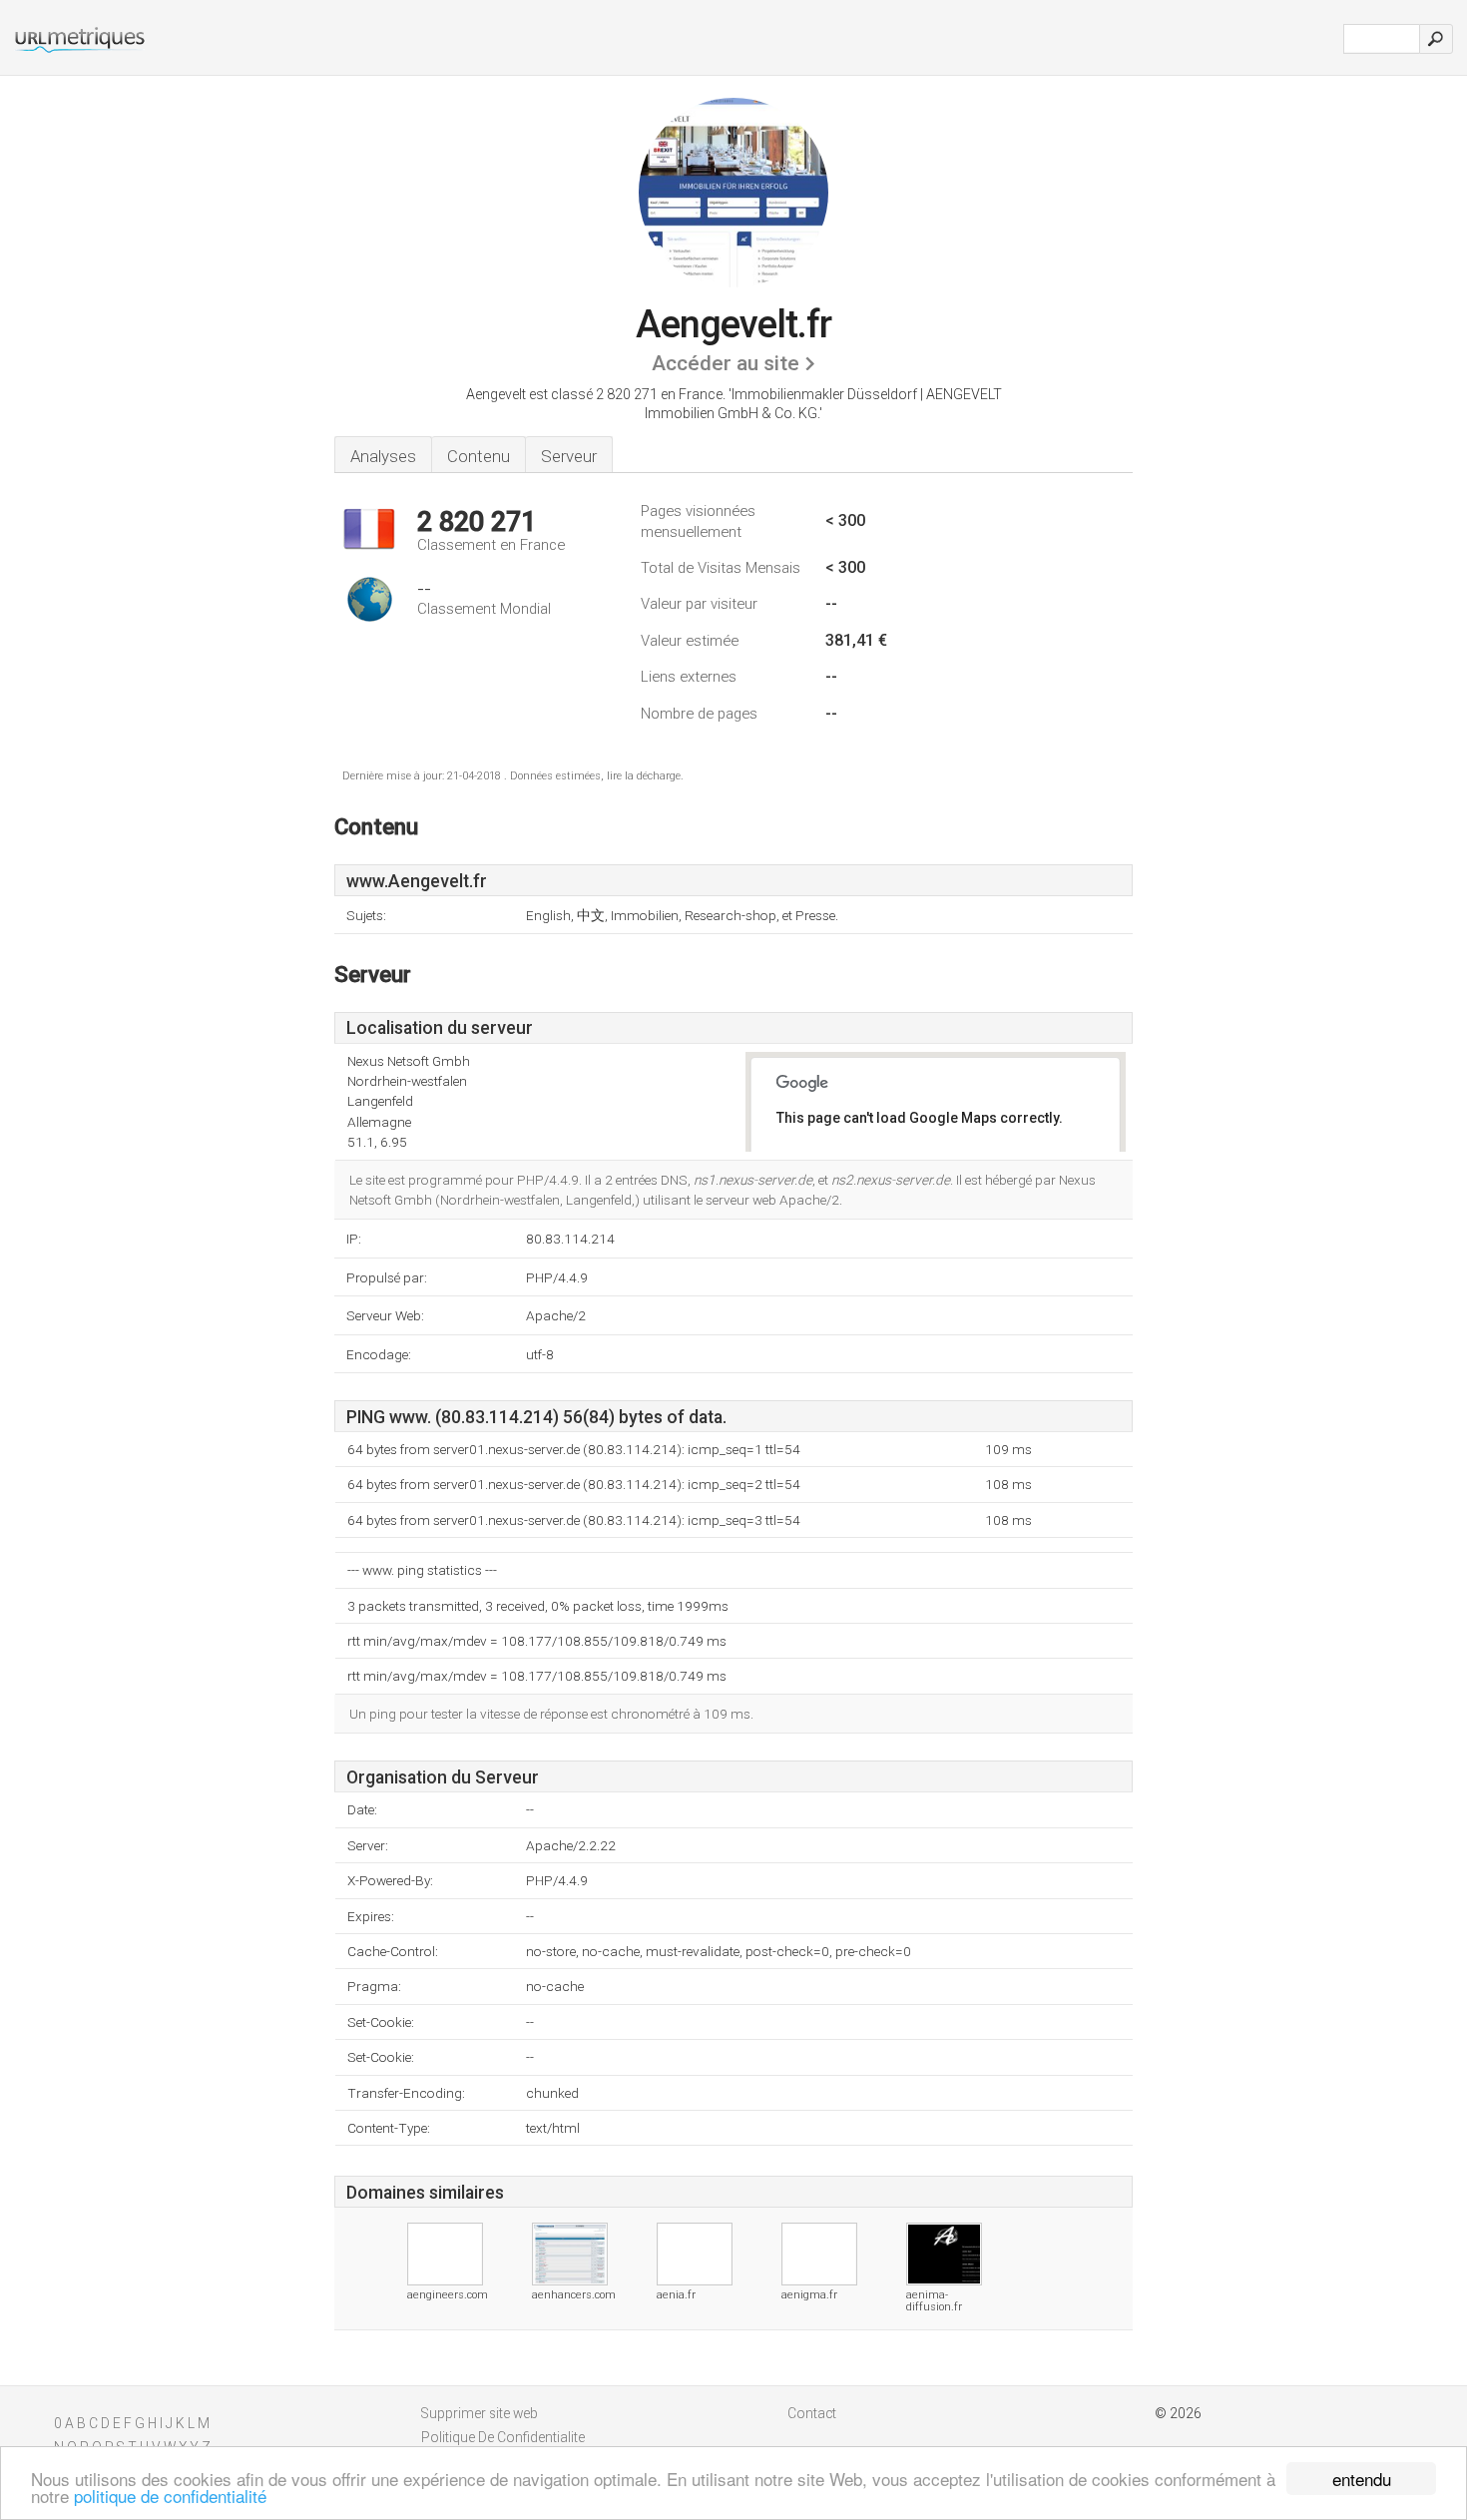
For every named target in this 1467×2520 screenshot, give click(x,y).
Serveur (569, 456)
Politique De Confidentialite (503, 2437)
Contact (812, 2413)
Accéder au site (726, 363)
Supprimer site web (480, 2413)
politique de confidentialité (170, 2496)
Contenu (479, 456)
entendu (1362, 2479)
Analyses (383, 456)
